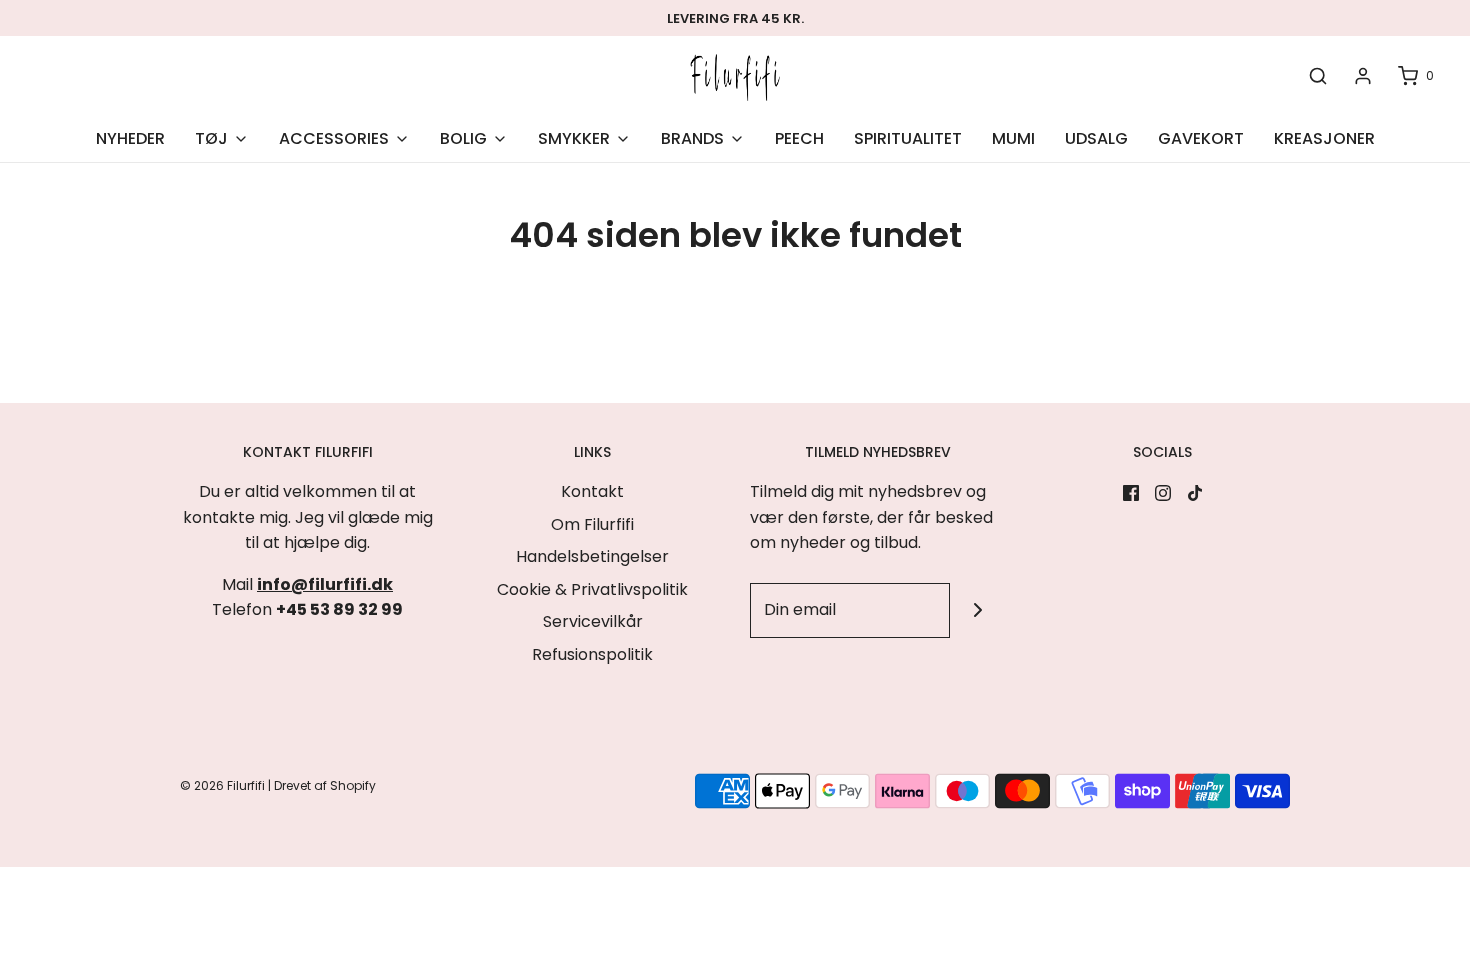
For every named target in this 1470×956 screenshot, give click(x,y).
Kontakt (592, 491)
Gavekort (1201, 138)
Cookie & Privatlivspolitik (592, 589)
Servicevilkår (593, 621)
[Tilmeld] (977, 610)
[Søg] (1318, 76)
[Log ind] (1363, 76)
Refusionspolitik (592, 654)
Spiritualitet (908, 138)
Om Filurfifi (592, 524)
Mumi (1013, 138)
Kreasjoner (1324, 138)
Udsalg (1096, 138)
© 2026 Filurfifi (222, 785)
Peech (799, 138)
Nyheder (130, 138)
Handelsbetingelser (592, 556)
